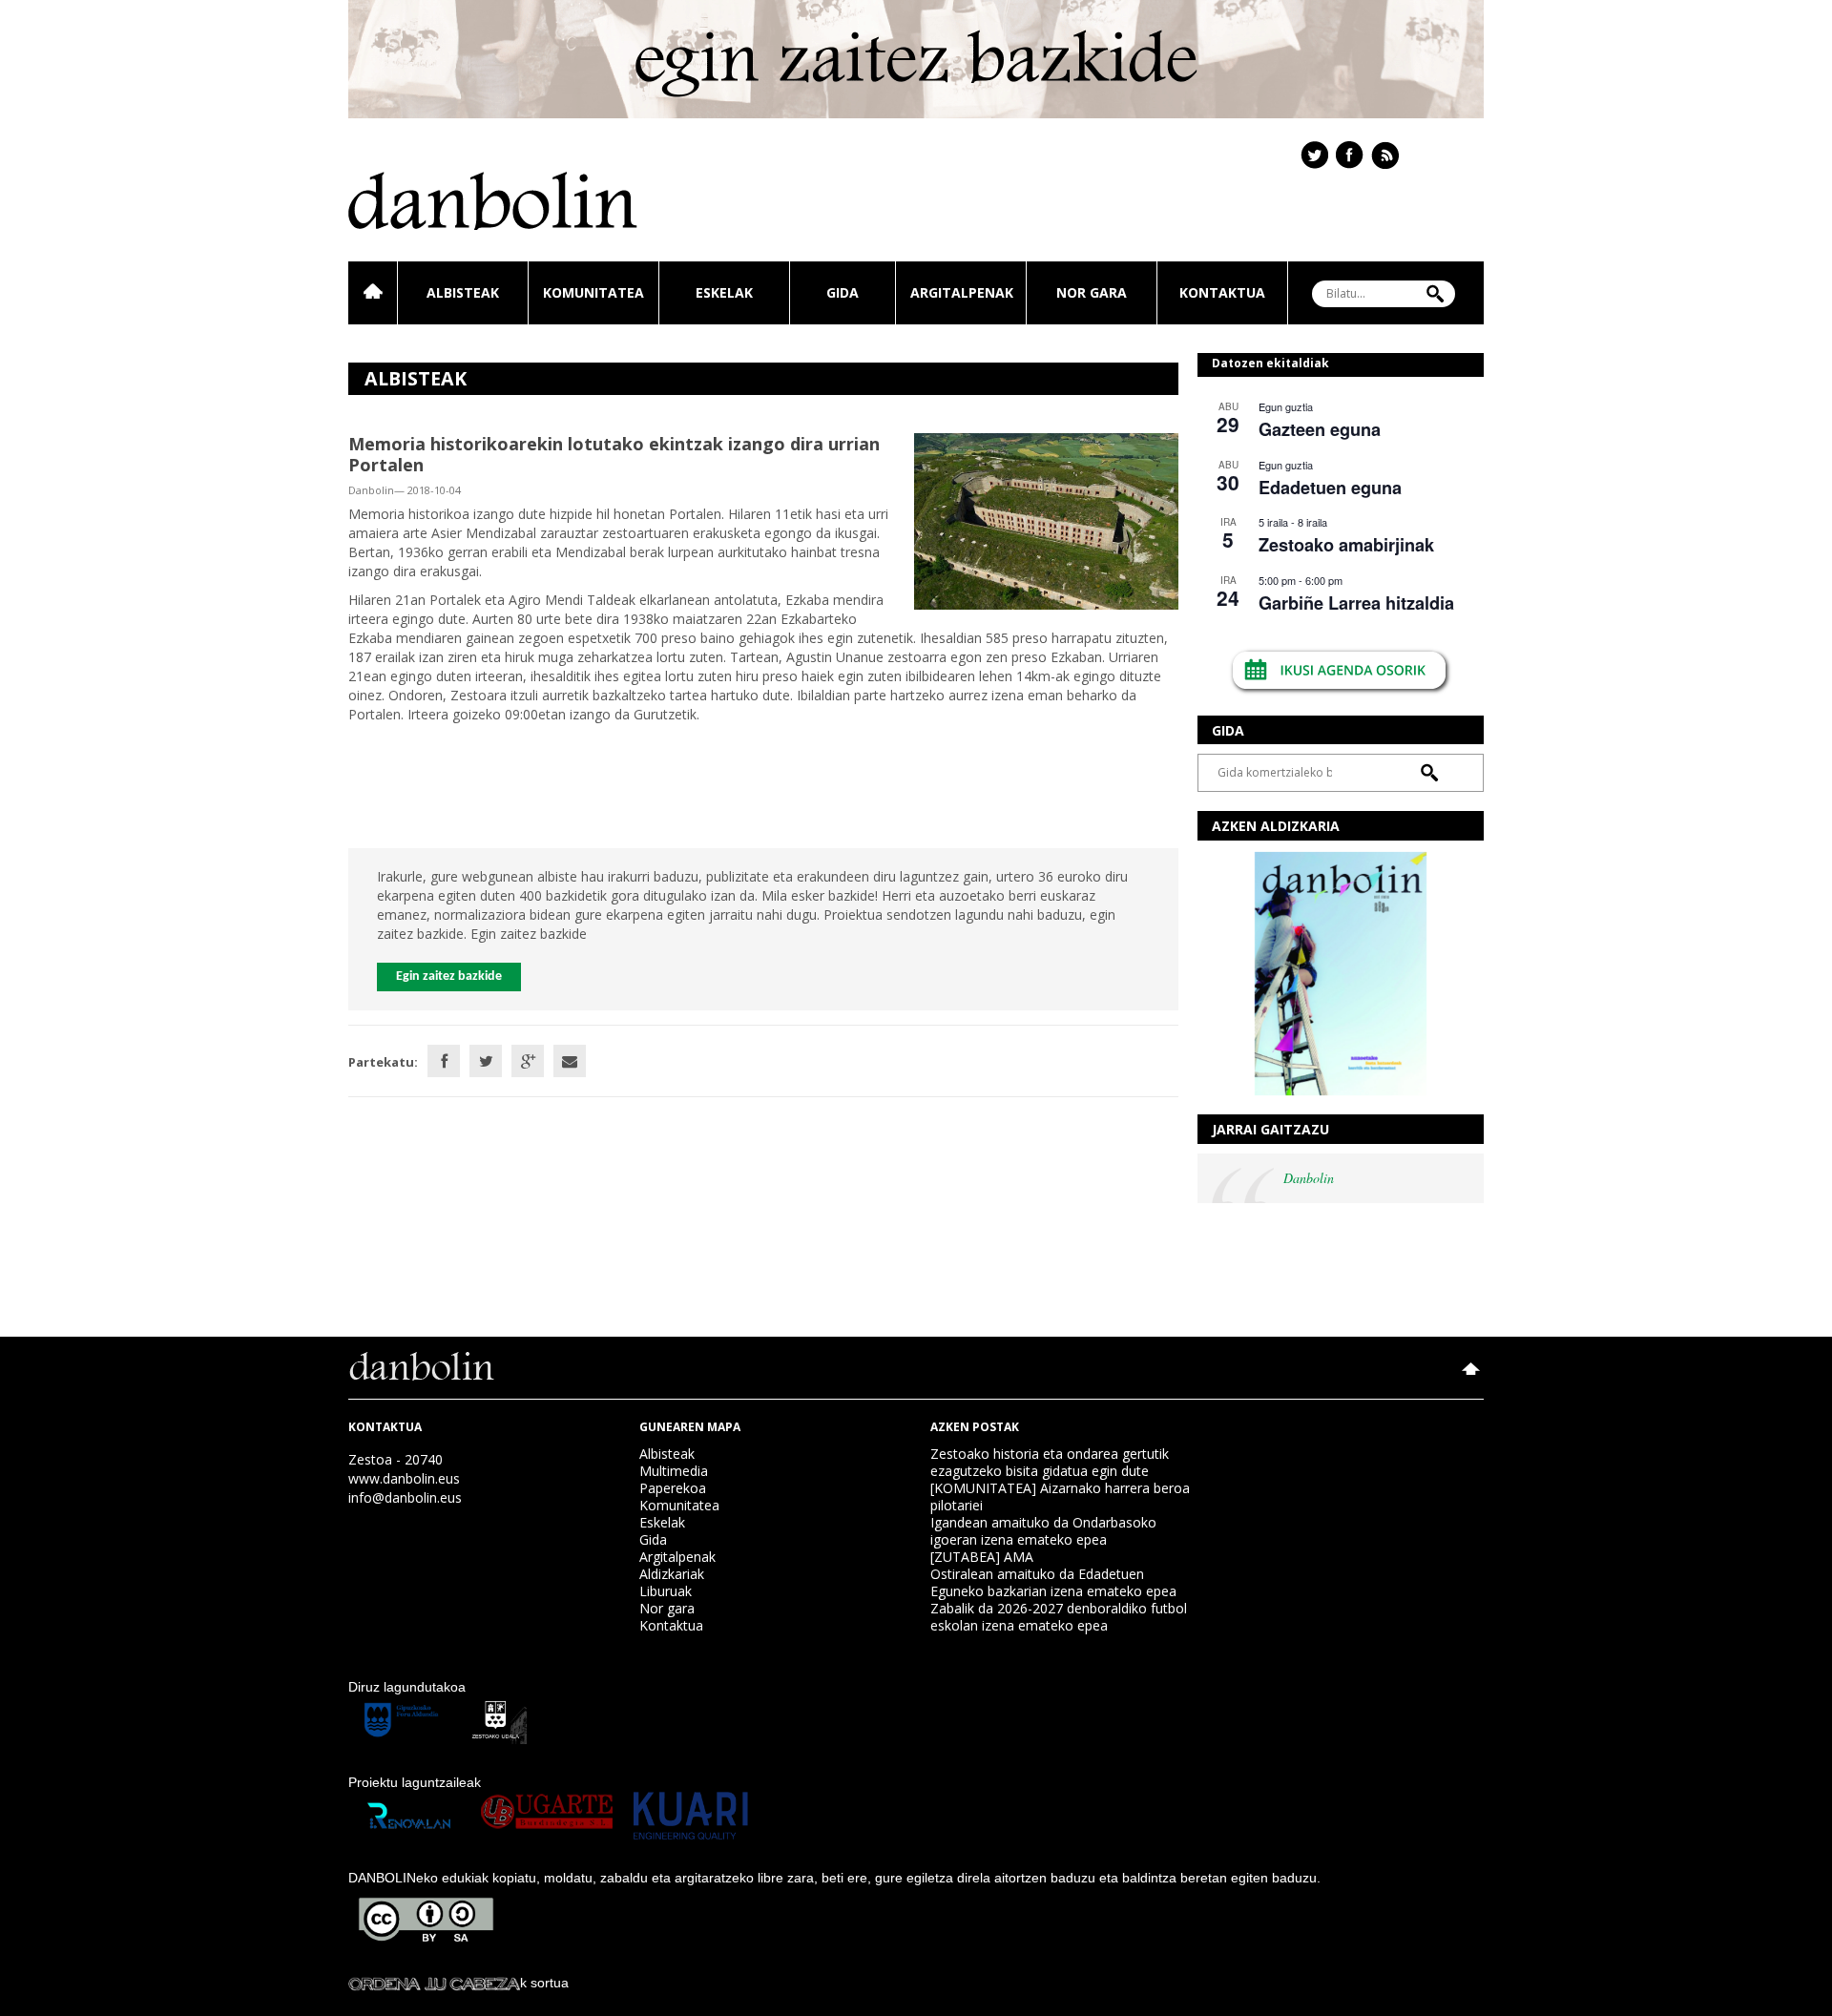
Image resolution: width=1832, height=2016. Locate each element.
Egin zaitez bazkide (449, 977)
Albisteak (463, 292)
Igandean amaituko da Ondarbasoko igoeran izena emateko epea (1043, 1531)
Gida (843, 292)
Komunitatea (593, 292)
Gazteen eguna (1320, 429)
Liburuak (666, 1591)
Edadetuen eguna (1330, 488)
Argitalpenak (962, 292)
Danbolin (1309, 1178)
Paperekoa (673, 1488)
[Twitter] (486, 1061)
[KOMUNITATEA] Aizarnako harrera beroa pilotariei (1060, 1496)
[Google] (528, 1061)
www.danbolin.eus (404, 1478)
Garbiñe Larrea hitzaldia (1356, 603)
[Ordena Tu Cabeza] (434, 1983)
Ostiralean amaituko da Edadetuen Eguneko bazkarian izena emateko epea (1053, 1582)
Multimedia (674, 1471)
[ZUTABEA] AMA (982, 1557)
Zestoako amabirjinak (1346, 545)
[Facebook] (444, 1061)
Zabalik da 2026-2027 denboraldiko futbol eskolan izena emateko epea (1059, 1617)
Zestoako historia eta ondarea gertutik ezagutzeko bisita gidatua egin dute (1050, 1462)
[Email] (570, 1061)
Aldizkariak (672, 1574)
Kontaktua (1222, 292)
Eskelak (724, 292)
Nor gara (1092, 292)
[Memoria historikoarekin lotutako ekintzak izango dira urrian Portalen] (1046, 520)
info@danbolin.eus (405, 1497)
